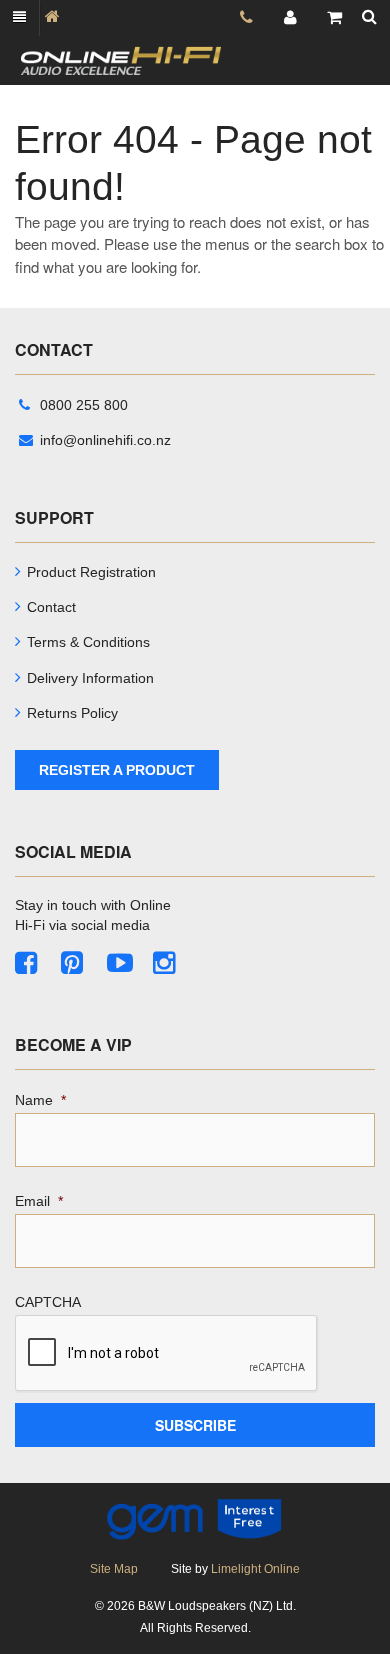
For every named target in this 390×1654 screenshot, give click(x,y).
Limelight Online (255, 1569)
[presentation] (167, 1354)
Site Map (114, 1569)
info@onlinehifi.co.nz (105, 440)
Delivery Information (90, 678)
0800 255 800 (84, 405)
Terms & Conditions (88, 642)
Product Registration (91, 572)
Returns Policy (72, 713)
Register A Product (117, 770)
